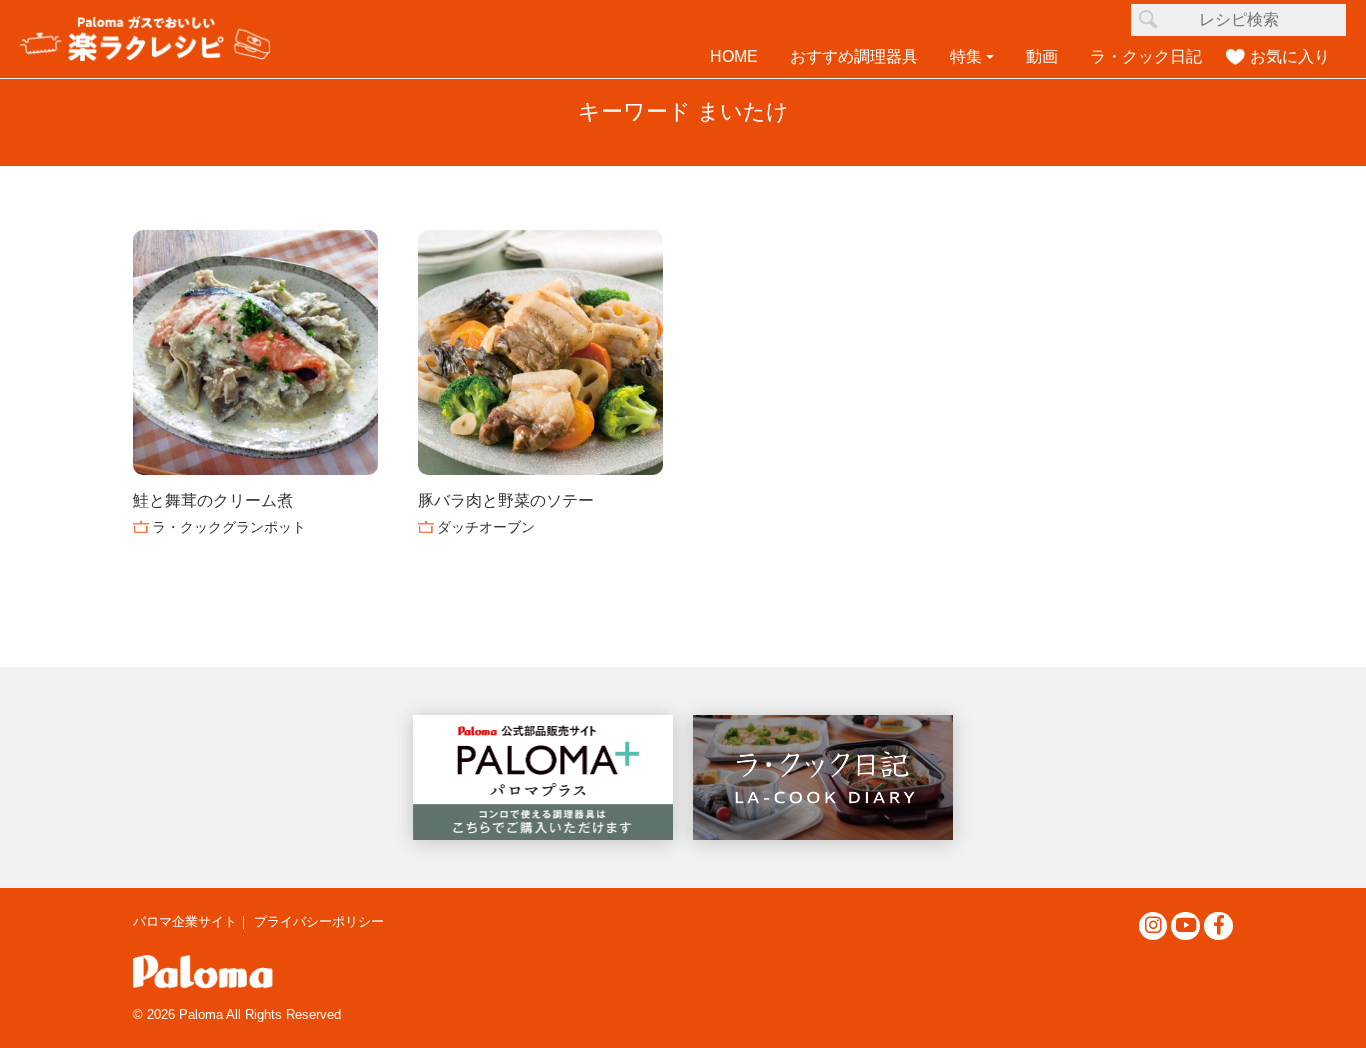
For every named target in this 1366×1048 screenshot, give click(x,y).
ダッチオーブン (486, 527)
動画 (1042, 56)
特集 (966, 56)
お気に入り (1290, 56)
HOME (734, 56)
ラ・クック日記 (1146, 56)
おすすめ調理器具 (854, 56)
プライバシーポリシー (319, 921)
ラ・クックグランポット (229, 527)
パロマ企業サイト (185, 921)
